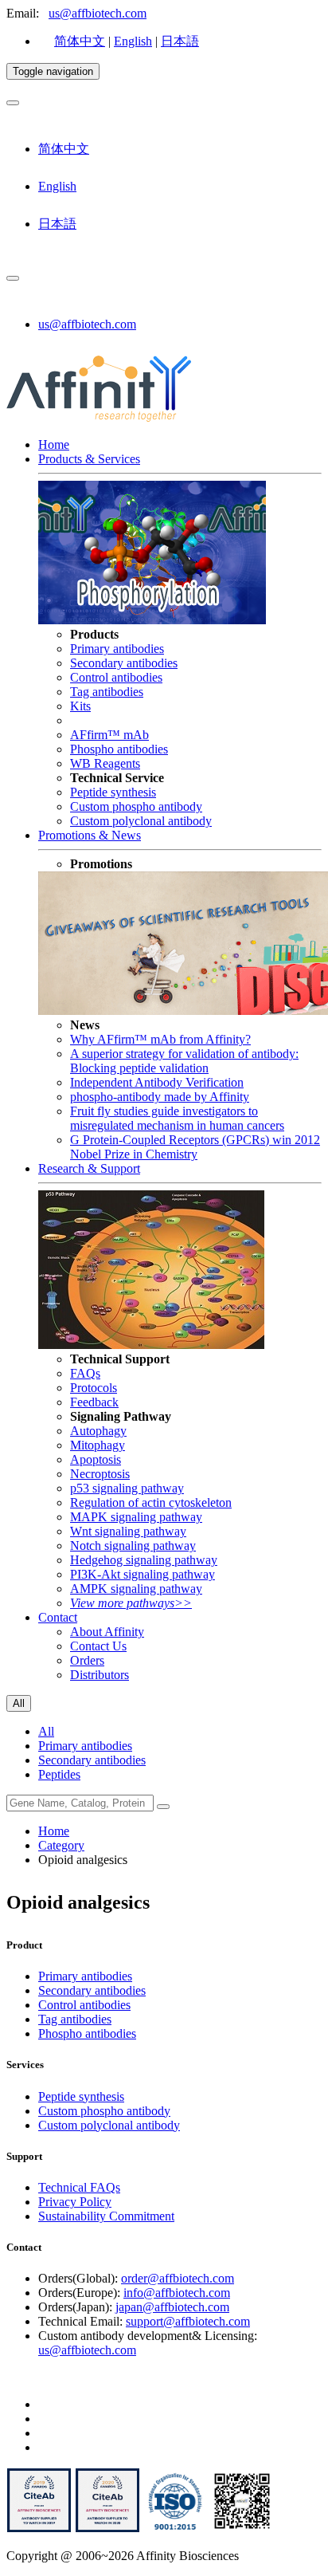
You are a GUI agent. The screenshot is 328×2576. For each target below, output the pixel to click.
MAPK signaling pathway (136, 1517)
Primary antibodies (117, 649)
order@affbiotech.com (178, 2278)
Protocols (94, 1388)
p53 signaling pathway (127, 1488)
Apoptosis (96, 1459)
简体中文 (80, 41)
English (133, 41)
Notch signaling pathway (133, 1546)
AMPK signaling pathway (136, 1589)
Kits (80, 706)
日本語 (180, 41)
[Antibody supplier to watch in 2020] (107, 2529)
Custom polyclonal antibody (141, 821)
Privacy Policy (75, 2202)
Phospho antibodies (119, 749)
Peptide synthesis (113, 792)
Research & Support (89, 1168)
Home (54, 444)
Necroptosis (100, 1474)
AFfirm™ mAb (109, 735)
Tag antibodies (107, 692)
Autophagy (98, 1431)
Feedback (94, 1402)
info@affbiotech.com (177, 2293)
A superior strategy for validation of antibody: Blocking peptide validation (184, 1061)
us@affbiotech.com (98, 13)
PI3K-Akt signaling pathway (143, 1574)
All (46, 1731)
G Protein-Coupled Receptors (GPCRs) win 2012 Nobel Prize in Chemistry (195, 1147)
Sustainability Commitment (106, 2216)
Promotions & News (90, 835)
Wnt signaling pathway (128, 1531)
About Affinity (107, 1632)
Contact (58, 1617)
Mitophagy (98, 1445)
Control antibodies (116, 677)
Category (61, 1845)
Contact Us (98, 1646)
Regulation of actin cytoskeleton (151, 1502)
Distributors (100, 1675)
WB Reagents (105, 763)
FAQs (85, 1373)
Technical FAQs (79, 2187)
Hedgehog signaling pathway (144, 1560)
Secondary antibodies (124, 663)
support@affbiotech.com (188, 2321)
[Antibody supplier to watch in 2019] (39, 2529)
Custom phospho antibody (136, 806)
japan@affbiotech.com (172, 2307)
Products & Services (89, 459)
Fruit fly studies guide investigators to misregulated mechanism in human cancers (177, 1118)
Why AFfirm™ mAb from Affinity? (160, 1039)
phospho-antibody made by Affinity (160, 1097)
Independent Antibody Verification (157, 1082)
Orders (87, 1660)
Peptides (59, 1774)
